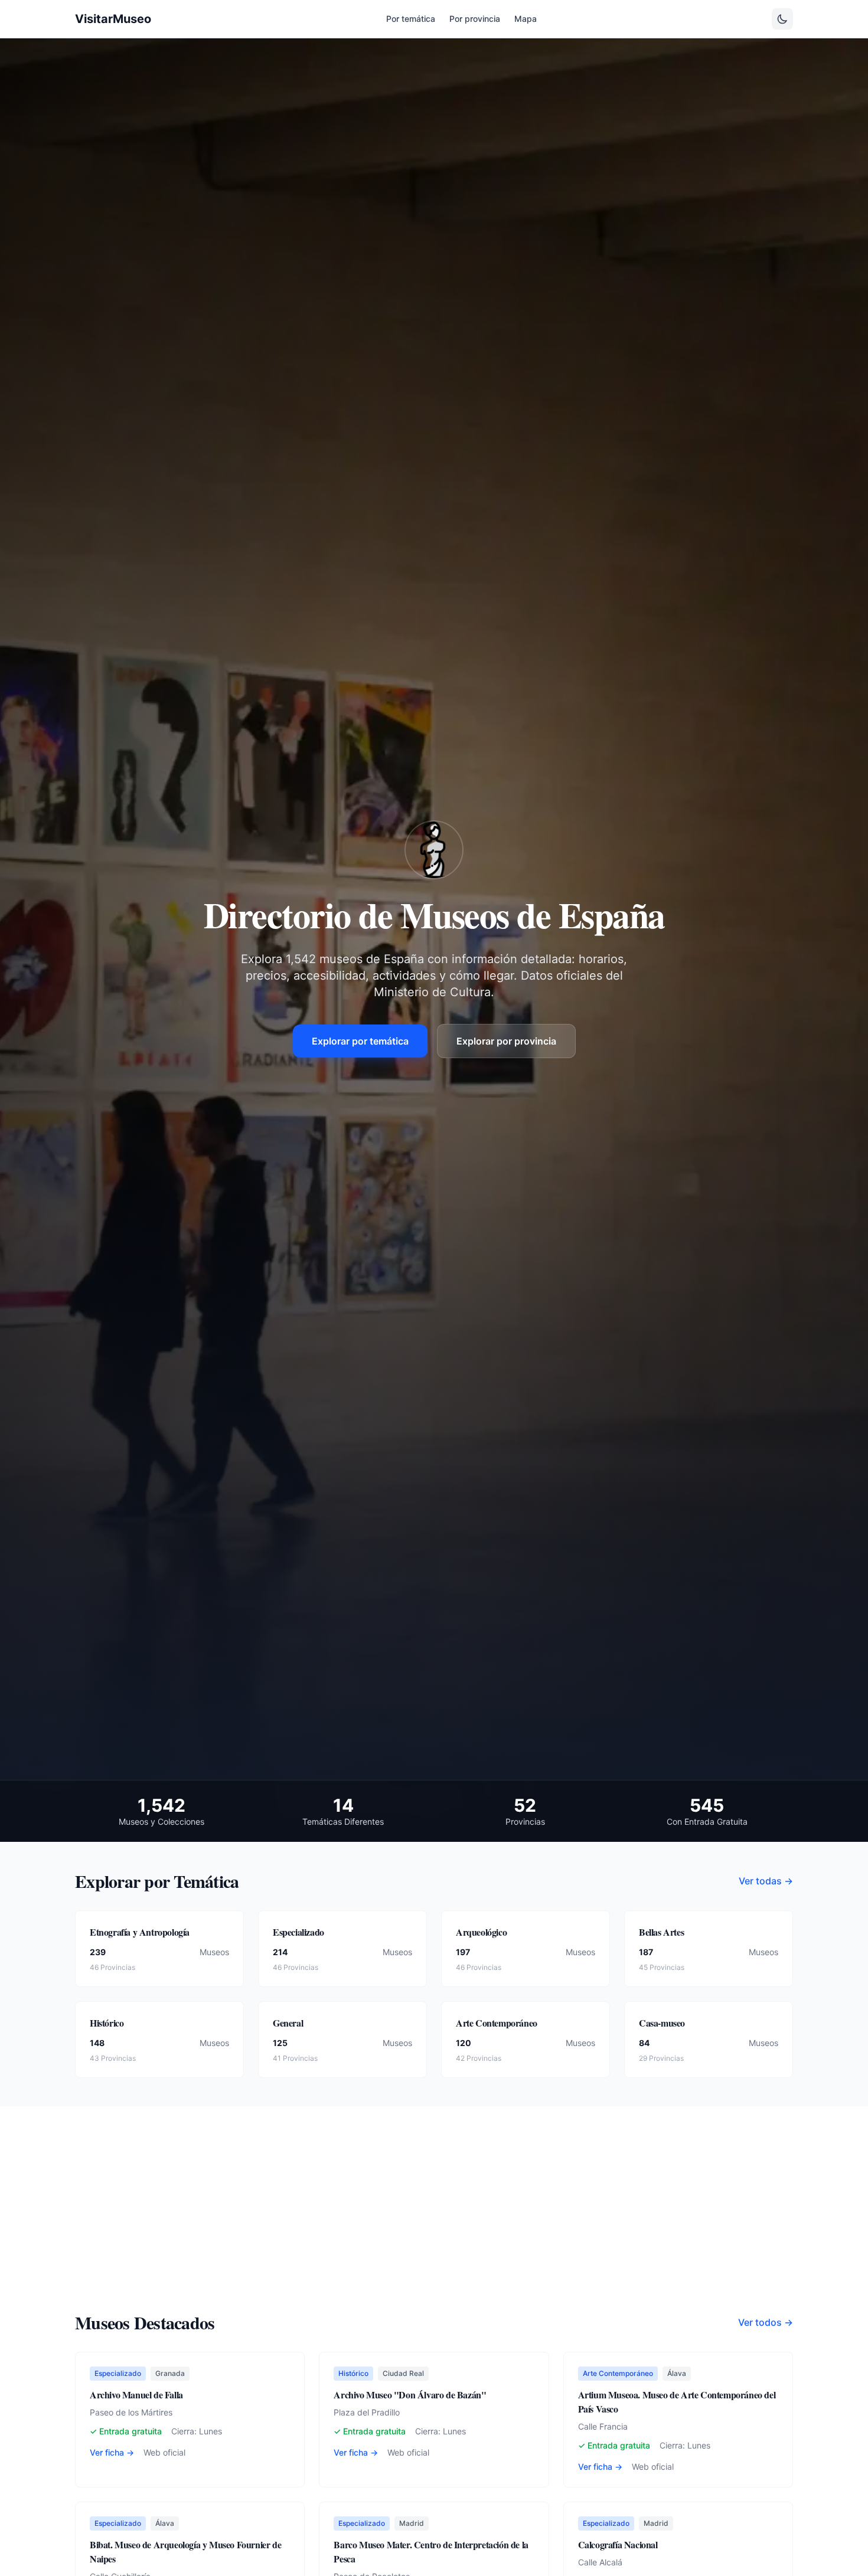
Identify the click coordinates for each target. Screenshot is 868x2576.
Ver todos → (766, 2322)
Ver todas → (766, 1881)
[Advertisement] (434, 2223)
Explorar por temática (360, 1041)
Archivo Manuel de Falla (136, 2395)
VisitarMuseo (113, 19)
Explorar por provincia (506, 1041)
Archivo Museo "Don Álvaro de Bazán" (410, 2395)
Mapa (526, 19)
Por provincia (475, 19)
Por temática (411, 19)
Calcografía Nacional (618, 2544)
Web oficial (164, 2452)
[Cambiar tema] (782, 19)
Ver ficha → (112, 2452)
